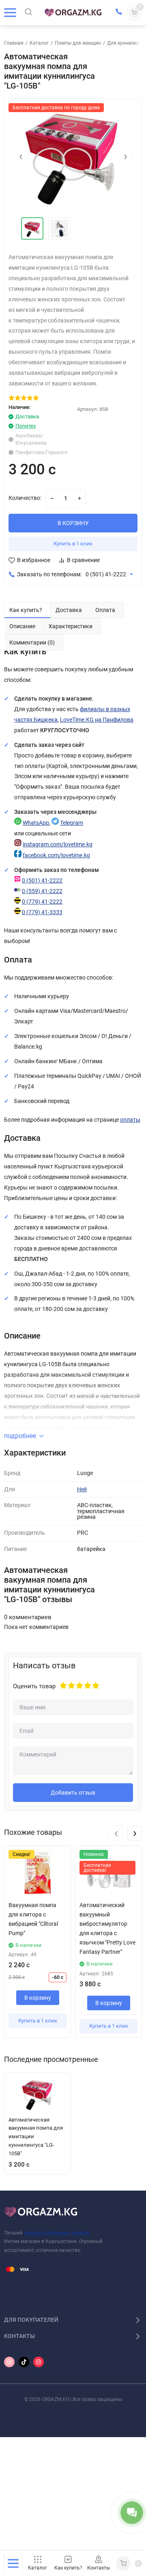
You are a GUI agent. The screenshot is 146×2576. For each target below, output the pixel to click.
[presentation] (21, 156)
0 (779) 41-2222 (42, 902)
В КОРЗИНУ (73, 523)
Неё (82, 1489)
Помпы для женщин (78, 43)
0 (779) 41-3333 (42, 912)
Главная (14, 43)
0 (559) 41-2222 (42, 891)
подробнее (20, 1436)
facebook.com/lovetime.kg (56, 855)
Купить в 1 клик (73, 544)
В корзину (38, 1998)
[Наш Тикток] (24, 2362)
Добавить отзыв (73, 1793)
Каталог (39, 43)
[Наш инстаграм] (9, 2362)
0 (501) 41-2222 (106, 574)
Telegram (72, 823)
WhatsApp (36, 823)
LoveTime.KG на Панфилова (97, 720)
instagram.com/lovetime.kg (58, 845)
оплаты (130, 1120)
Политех (26, 426)
